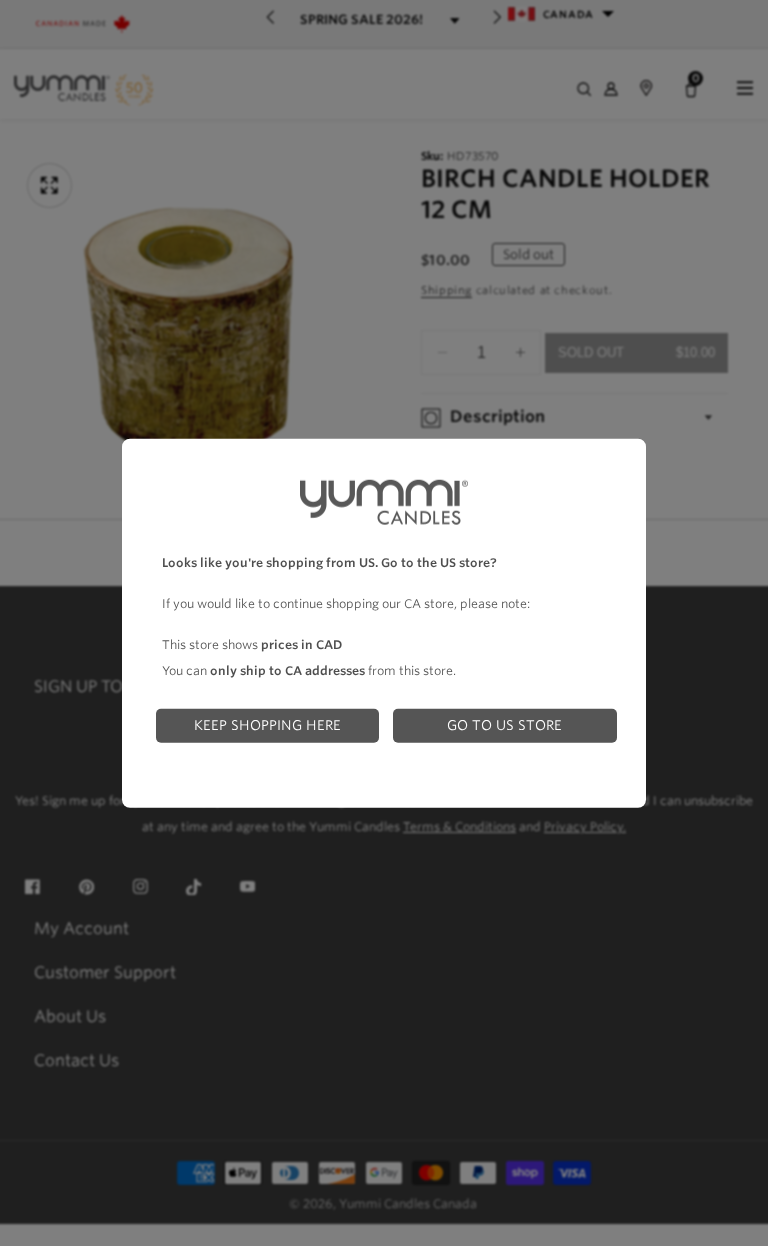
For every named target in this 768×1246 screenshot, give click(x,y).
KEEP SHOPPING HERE (267, 725)
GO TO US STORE (504, 725)
